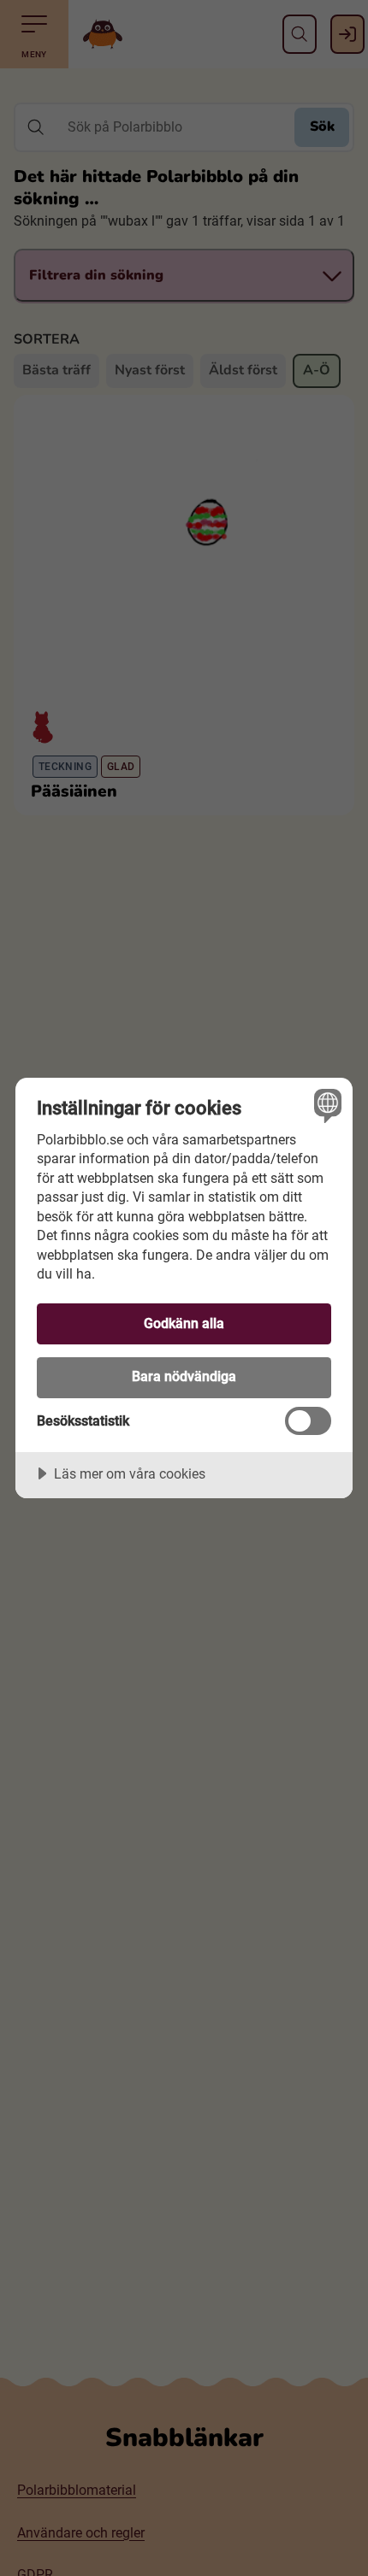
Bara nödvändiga (184, 1376)
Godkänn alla (184, 1323)
